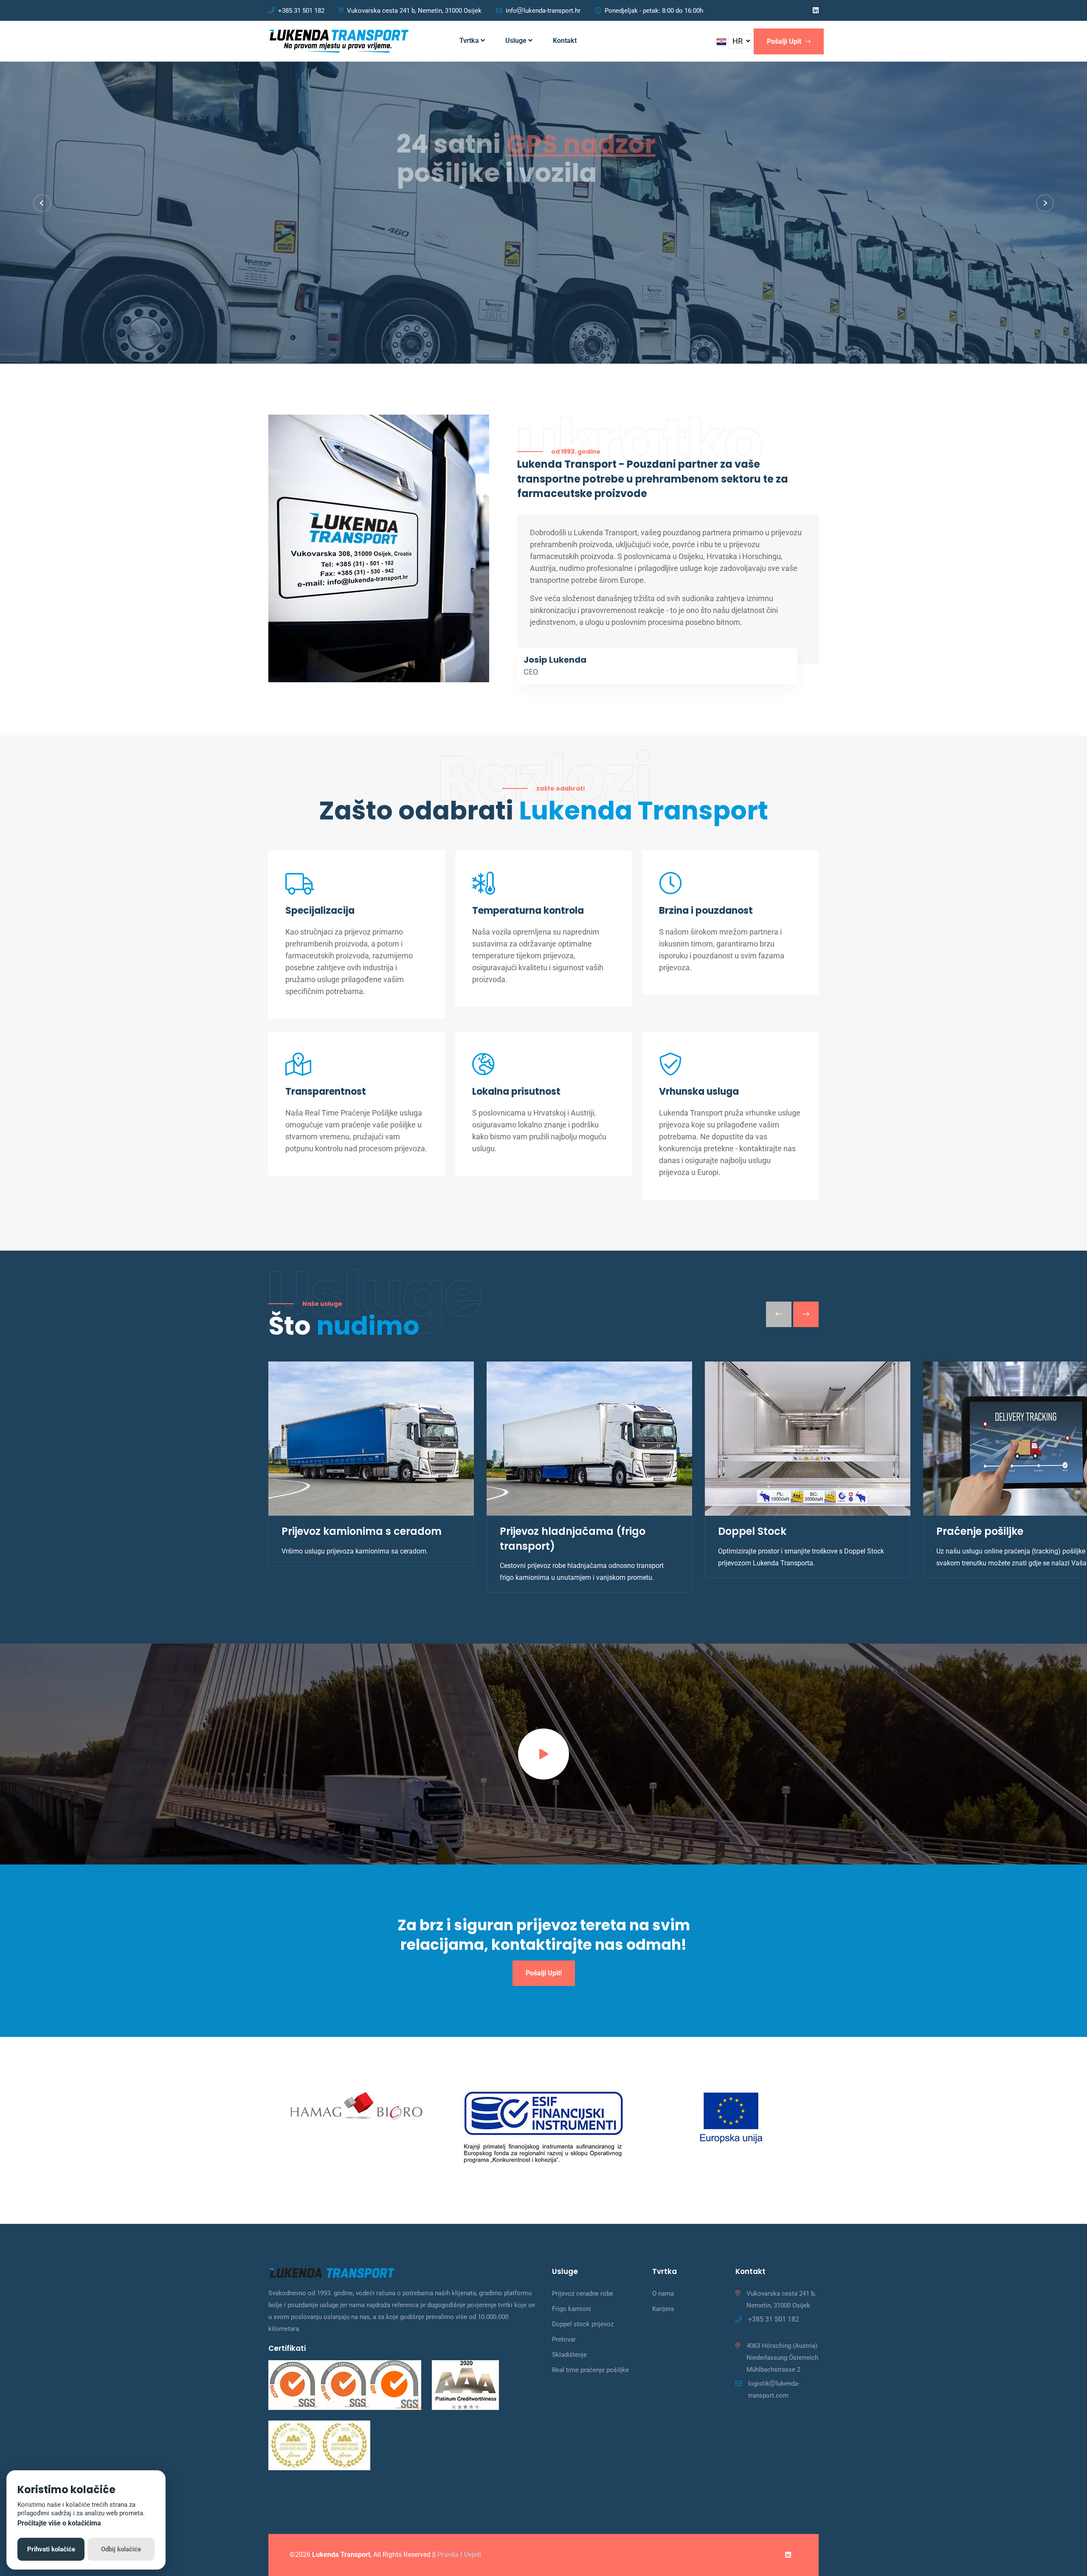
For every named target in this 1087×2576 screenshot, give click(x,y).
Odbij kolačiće (121, 2549)
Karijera (663, 2309)
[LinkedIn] (816, 10)
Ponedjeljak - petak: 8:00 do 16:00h (654, 11)
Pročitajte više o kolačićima (59, 2523)
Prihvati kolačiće (51, 2549)
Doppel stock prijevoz (583, 2324)
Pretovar (564, 2339)
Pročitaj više (301, 266)
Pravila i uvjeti (459, 2555)
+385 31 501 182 (301, 11)
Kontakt (565, 41)
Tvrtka (470, 41)
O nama (663, 2294)
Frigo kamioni (572, 2309)
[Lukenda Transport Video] (543, 1754)
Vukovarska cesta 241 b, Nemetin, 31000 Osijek (414, 11)
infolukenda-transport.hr (543, 11)
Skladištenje (569, 2355)
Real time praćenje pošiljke (590, 2370)
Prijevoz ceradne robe (583, 2294)
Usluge (517, 41)
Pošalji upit (785, 41)
